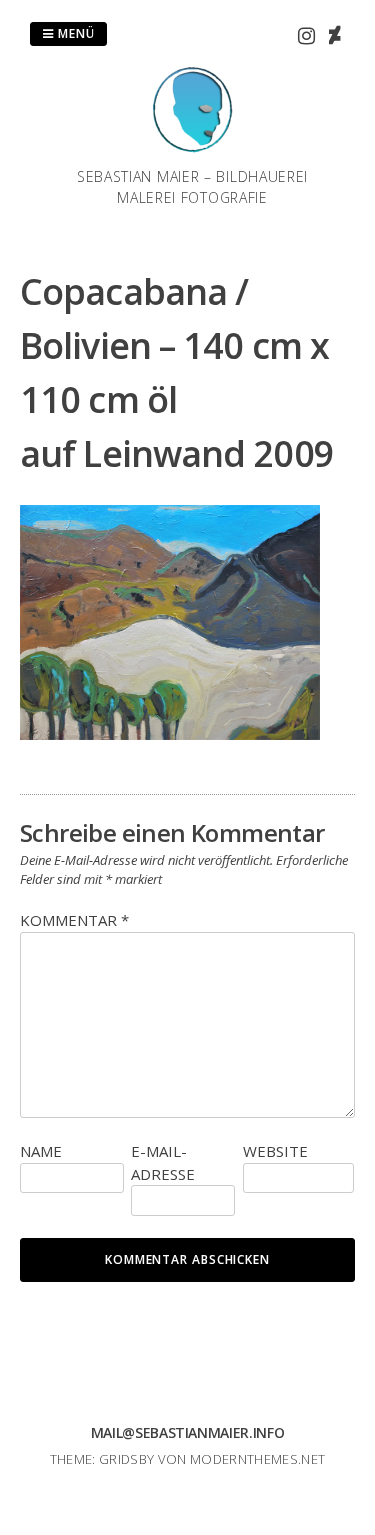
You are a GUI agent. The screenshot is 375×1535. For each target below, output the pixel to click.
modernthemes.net (257, 1459)
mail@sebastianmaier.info (188, 1432)
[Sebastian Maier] (193, 154)
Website (275, 1151)
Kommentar (74, 920)
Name (41, 1151)
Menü (74, 33)
